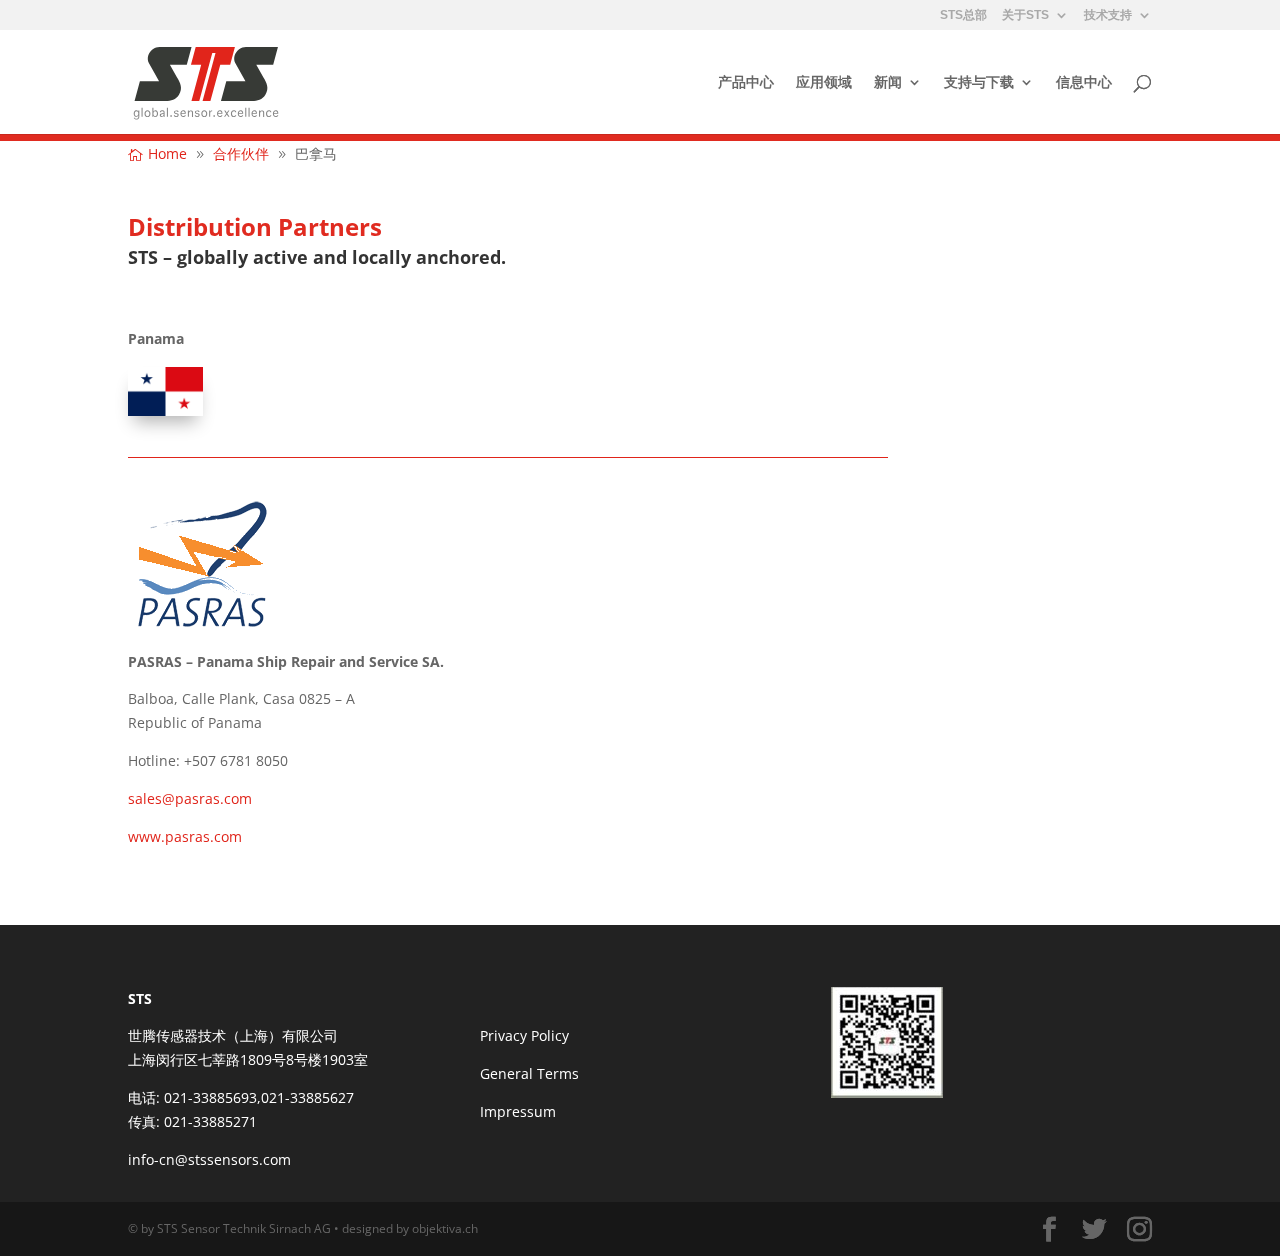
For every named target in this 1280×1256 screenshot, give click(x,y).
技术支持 (1108, 15)
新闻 (888, 82)
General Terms (529, 1073)
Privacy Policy (524, 1035)
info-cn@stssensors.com (209, 1159)
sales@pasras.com (190, 798)
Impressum (518, 1111)
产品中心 (746, 82)
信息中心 (1084, 82)
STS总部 (963, 15)
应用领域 (824, 82)
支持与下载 (979, 82)
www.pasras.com (185, 836)
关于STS (1025, 15)
